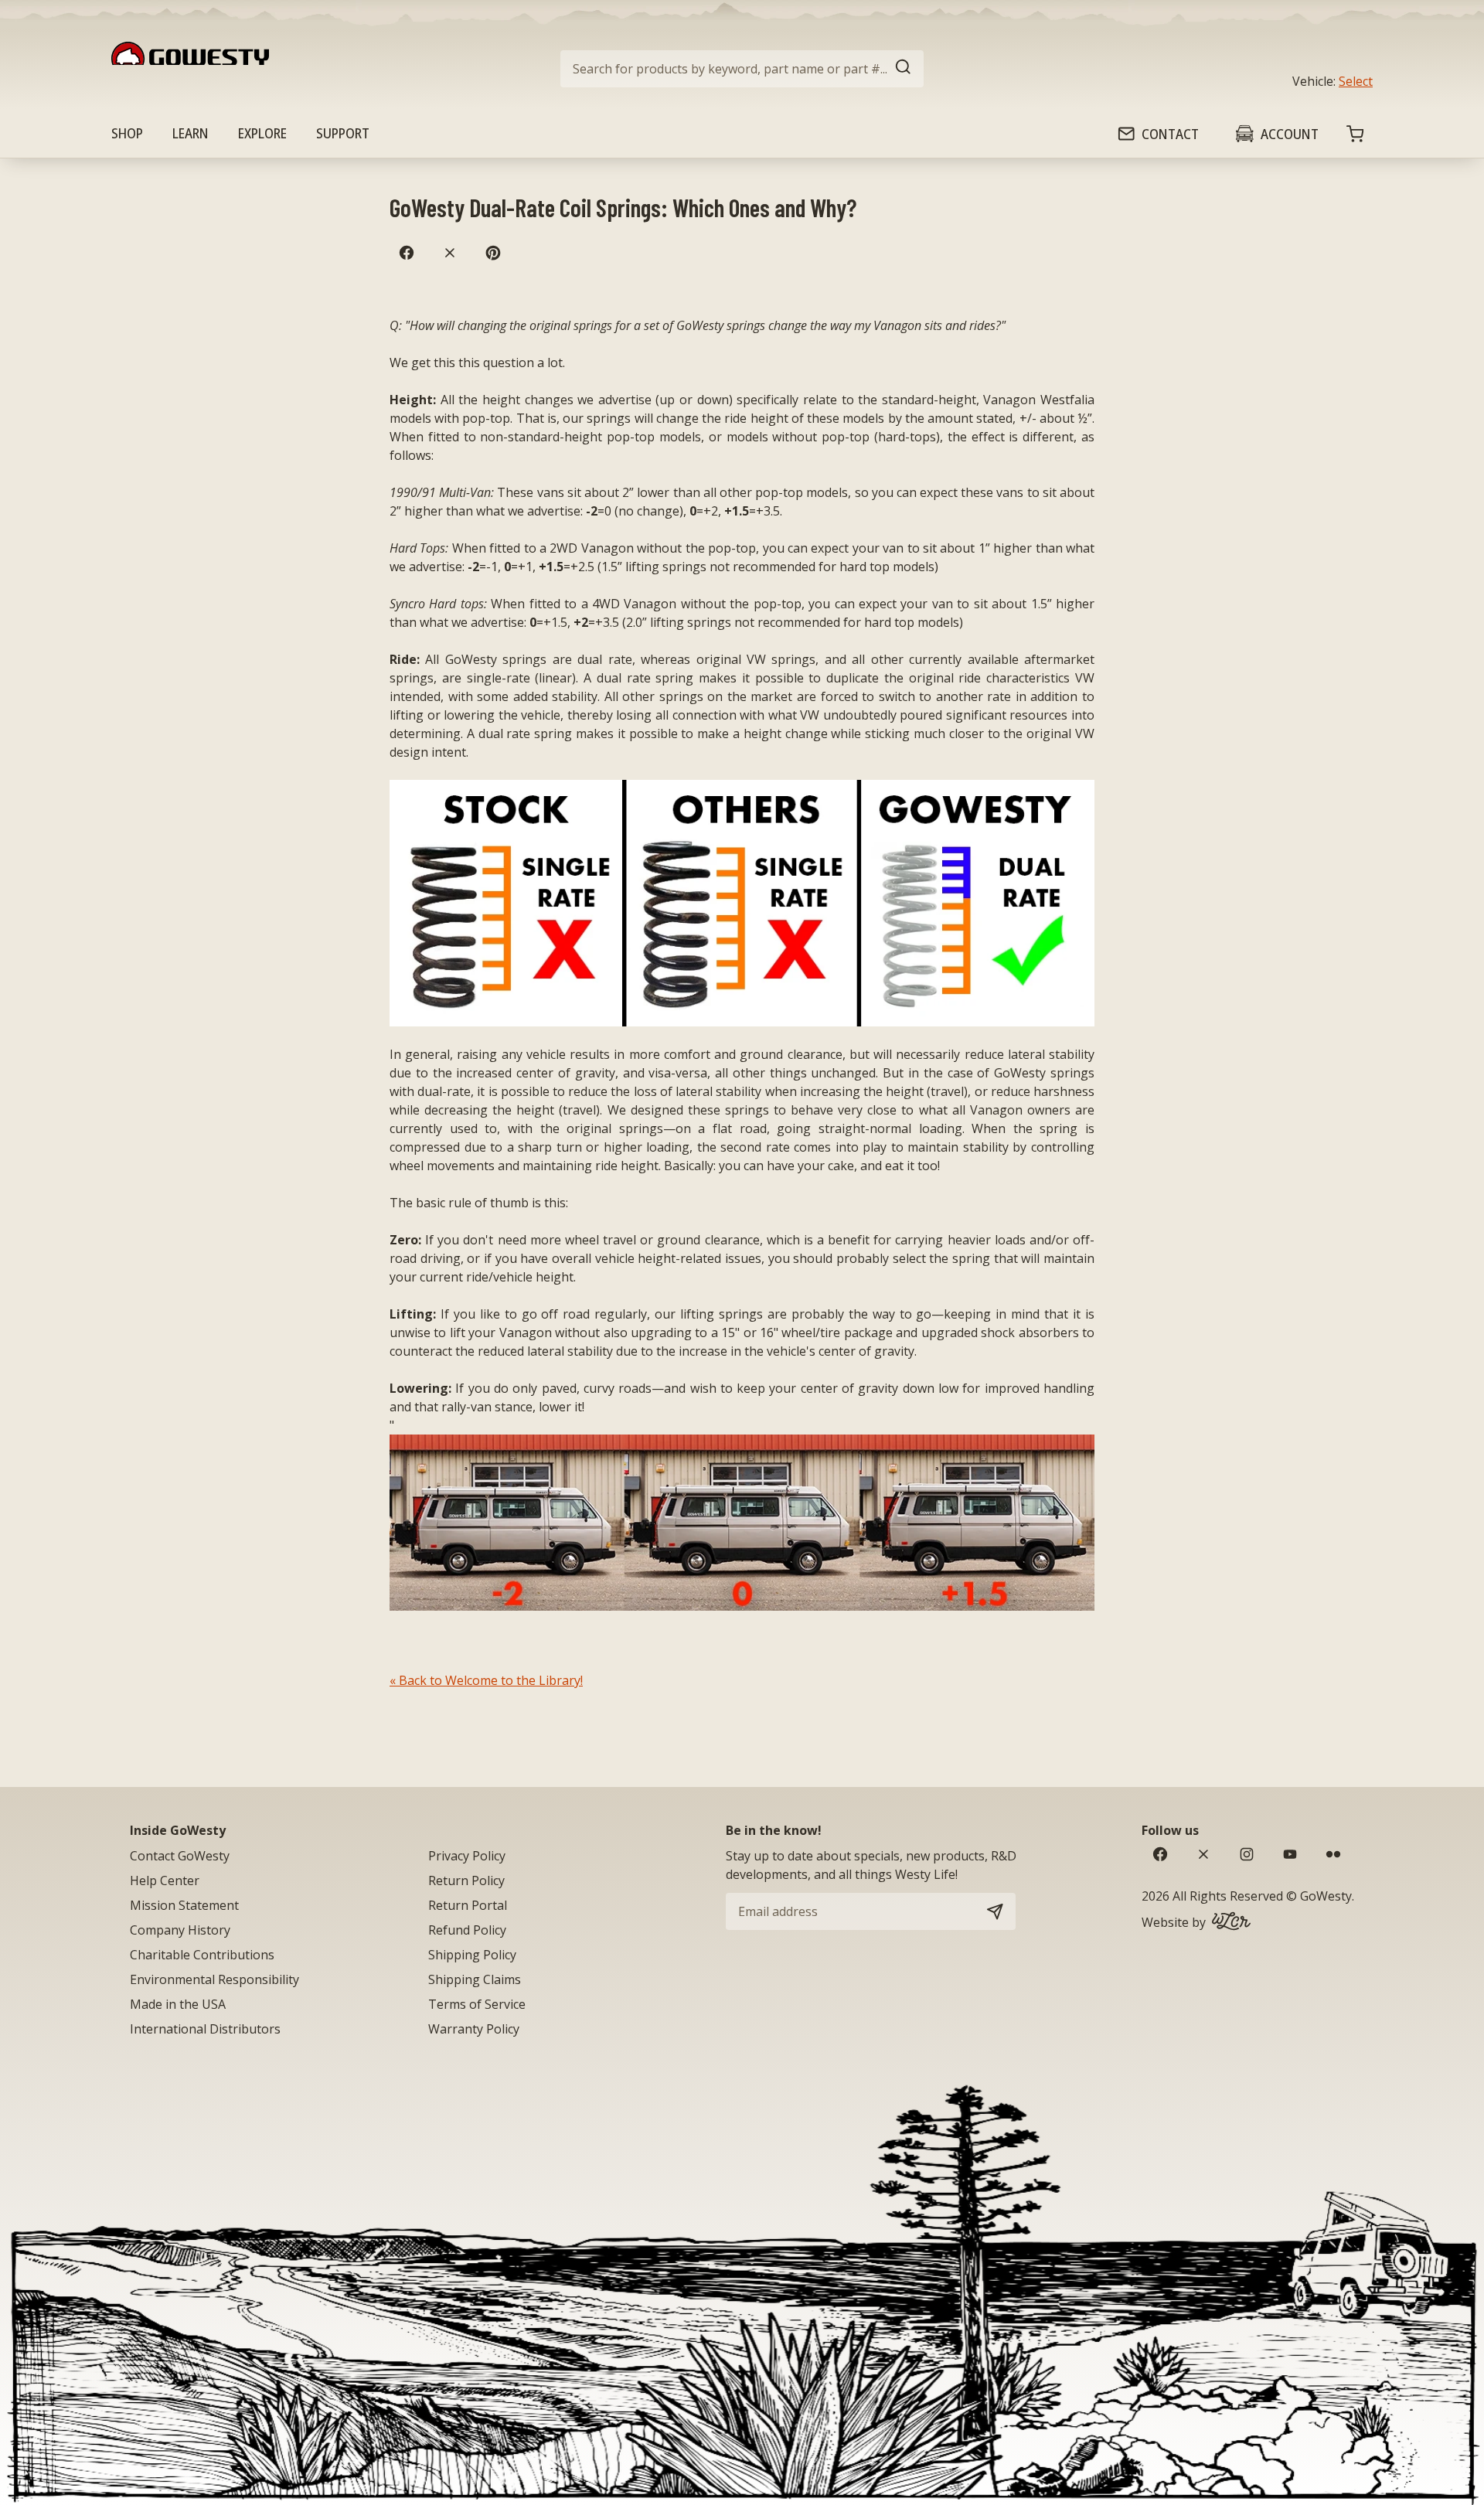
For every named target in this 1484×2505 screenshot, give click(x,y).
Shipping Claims (475, 1979)
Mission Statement (184, 1905)
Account (1290, 134)
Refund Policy (467, 1930)
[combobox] (742, 69)
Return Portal (468, 1905)
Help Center (165, 1880)
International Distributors (205, 2029)
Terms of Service (477, 2004)
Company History (180, 1930)
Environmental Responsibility (214, 1979)
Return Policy (466, 1880)
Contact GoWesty (180, 1856)
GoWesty (1326, 1896)
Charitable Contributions (202, 1955)
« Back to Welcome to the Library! (486, 1680)
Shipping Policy (472, 1955)
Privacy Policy (467, 1856)
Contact (1170, 134)
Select (1356, 81)
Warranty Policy (474, 2029)
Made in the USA (178, 2004)
